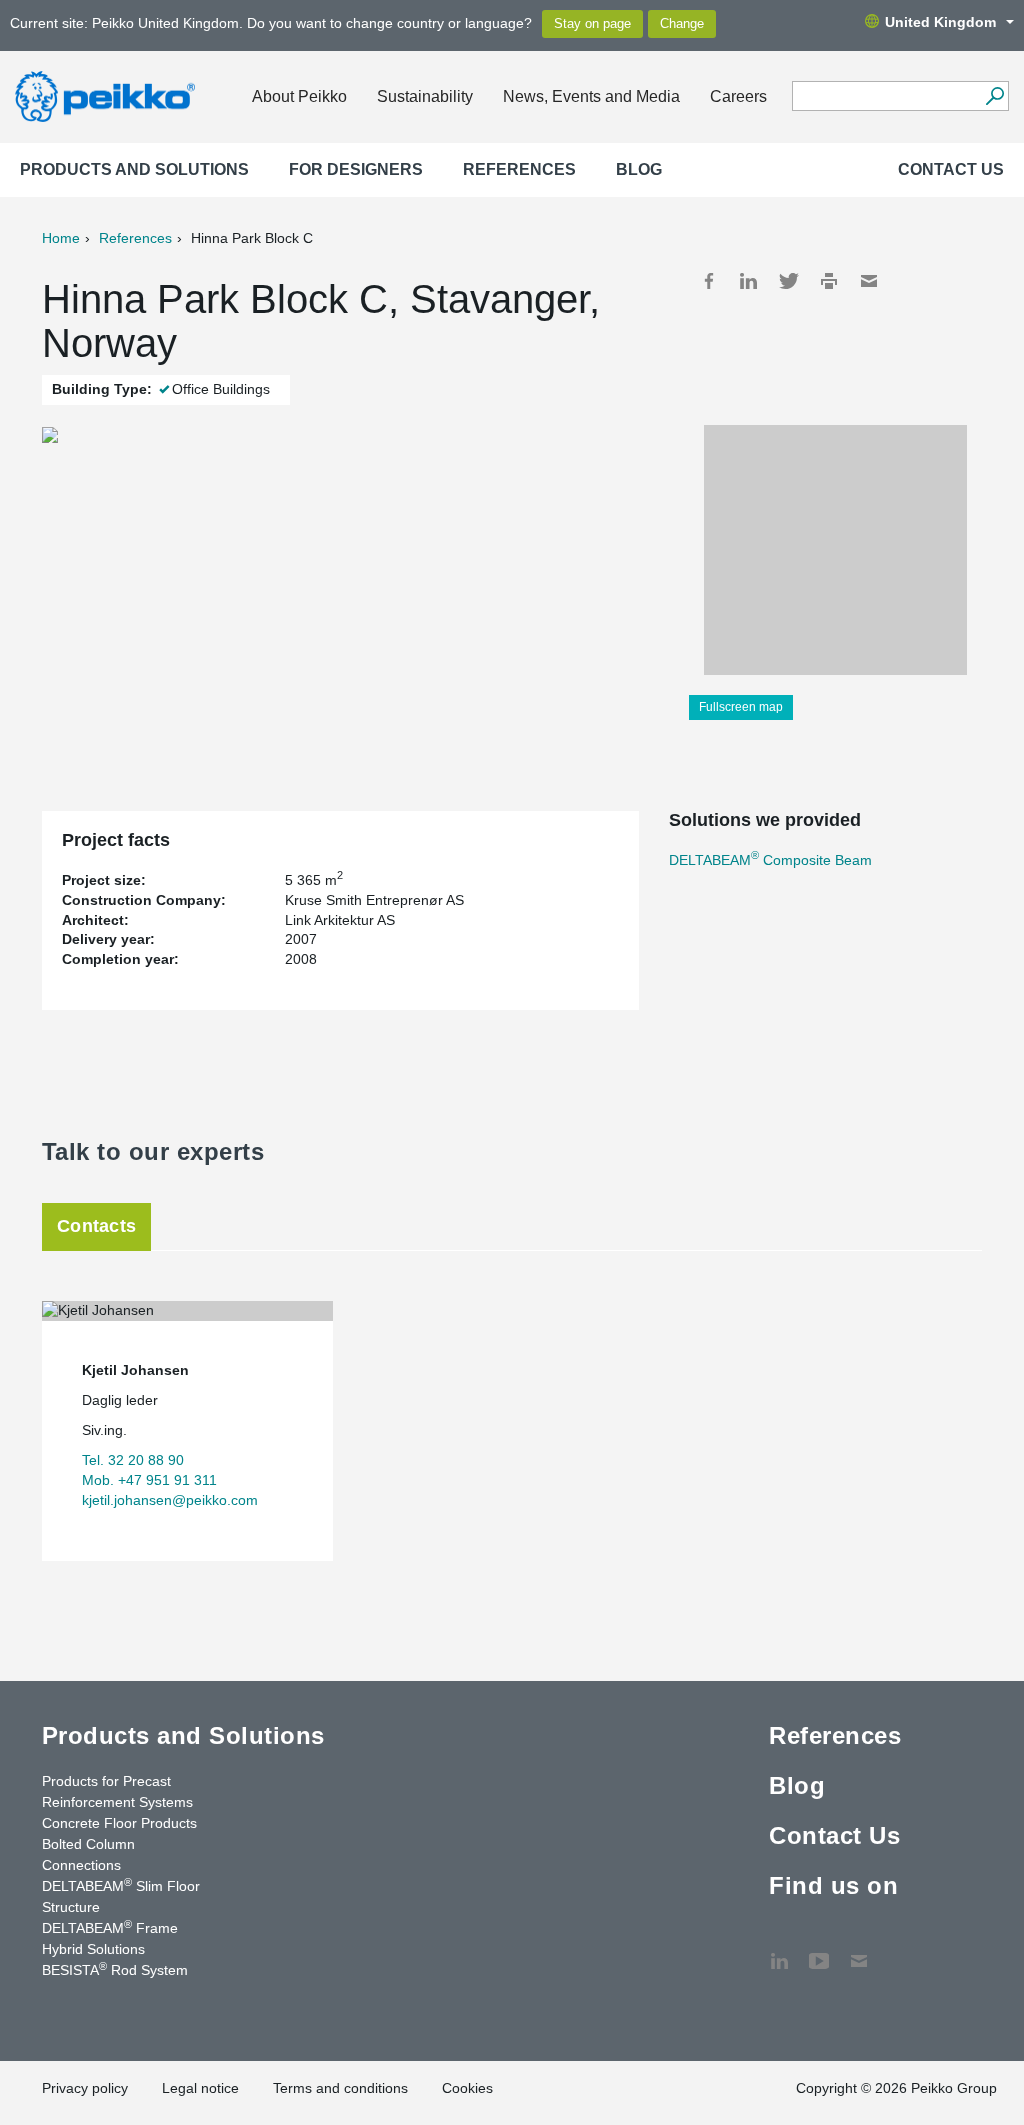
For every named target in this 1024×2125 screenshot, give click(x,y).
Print (829, 281)
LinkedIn (749, 281)
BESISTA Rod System (115, 1969)
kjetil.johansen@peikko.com (170, 1500)
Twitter (789, 281)
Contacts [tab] (96, 1226)
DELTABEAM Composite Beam (770, 860)
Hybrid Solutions (93, 1949)
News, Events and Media (591, 96)
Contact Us (951, 169)
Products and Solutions (134, 169)
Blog (639, 169)
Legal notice (200, 2088)
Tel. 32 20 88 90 (133, 1460)
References (519, 169)
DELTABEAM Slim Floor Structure (121, 1895)
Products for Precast (106, 1781)
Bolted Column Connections (88, 1854)
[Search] (994, 96)
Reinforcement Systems (117, 1802)
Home (61, 238)
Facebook (709, 281)
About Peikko (299, 96)
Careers (738, 96)
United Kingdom (940, 22)
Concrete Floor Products (119, 1823)
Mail (869, 281)
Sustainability (425, 96)
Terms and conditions (340, 2088)
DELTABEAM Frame (110, 1927)
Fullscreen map (741, 707)
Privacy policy (85, 2088)
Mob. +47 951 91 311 (149, 1480)
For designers (356, 169)
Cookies (467, 2088)
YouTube (819, 1951)
